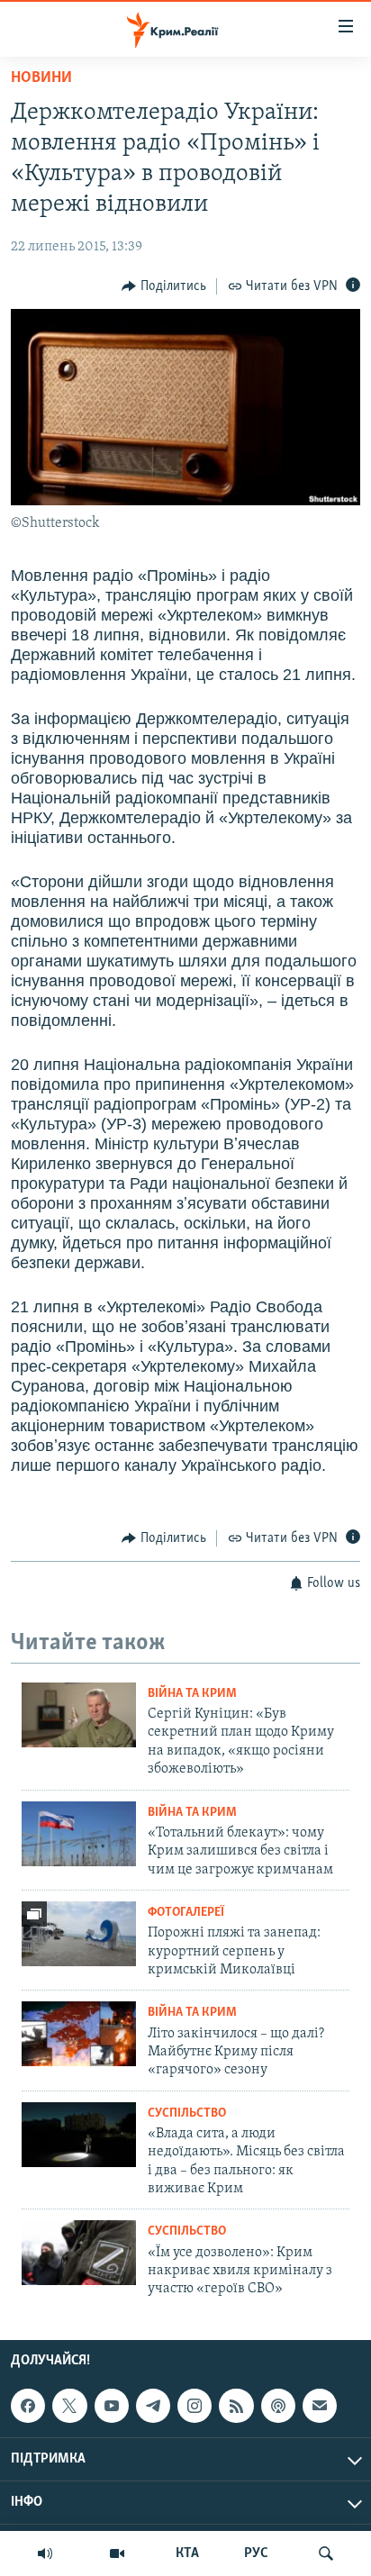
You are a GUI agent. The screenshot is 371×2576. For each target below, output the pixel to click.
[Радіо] (45, 2553)
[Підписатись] (320, 2406)
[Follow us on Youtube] (112, 2406)
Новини (41, 78)
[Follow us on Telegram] (153, 2406)
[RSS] (236, 2406)
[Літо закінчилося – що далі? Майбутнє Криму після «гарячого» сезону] (79, 2034)
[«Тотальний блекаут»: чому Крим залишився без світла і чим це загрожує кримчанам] (79, 1834)
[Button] (164, 286)
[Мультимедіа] (117, 2553)
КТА (187, 2553)
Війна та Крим (192, 1694)
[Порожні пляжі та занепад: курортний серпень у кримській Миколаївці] (79, 1934)
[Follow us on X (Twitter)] (69, 2406)
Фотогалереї (186, 1913)
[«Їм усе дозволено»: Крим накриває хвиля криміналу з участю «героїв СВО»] (79, 2253)
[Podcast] (278, 2406)
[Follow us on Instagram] (195, 2406)
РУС (256, 2553)
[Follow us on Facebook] (28, 2406)
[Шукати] (326, 2553)
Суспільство (187, 2113)
